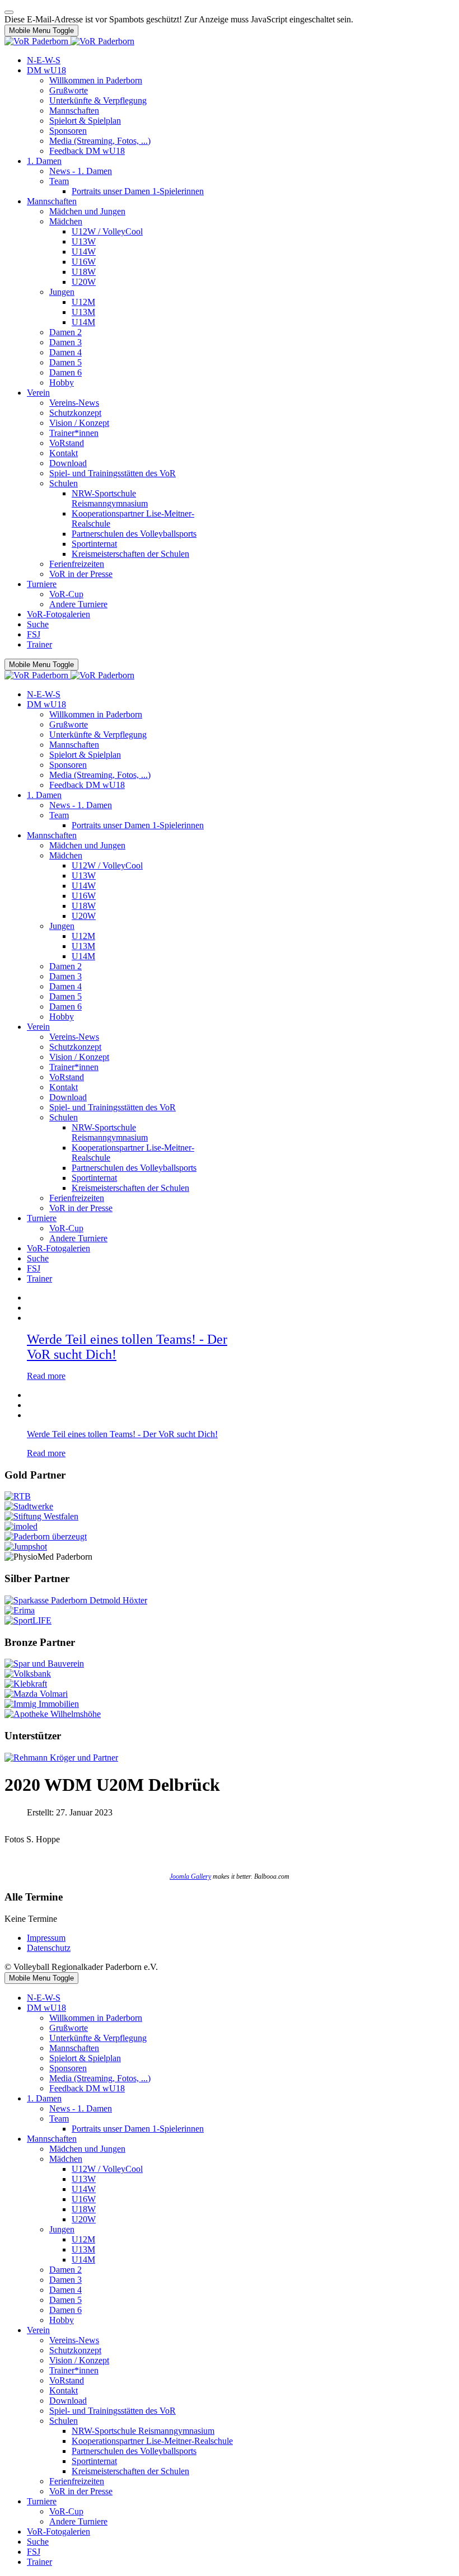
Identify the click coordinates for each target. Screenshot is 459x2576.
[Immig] (42, 1704)
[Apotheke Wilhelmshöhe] (53, 1714)
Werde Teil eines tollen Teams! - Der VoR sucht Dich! (122, 1434)
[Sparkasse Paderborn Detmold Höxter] (76, 1600)
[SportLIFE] (28, 1620)
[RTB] (18, 1496)
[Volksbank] (28, 1674)
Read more (46, 1376)
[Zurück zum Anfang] (9, 12)
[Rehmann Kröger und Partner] (61, 1758)
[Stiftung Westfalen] (41, 1516)
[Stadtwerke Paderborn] (29, 1506)
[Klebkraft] (26, 1684)
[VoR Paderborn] (69, 41)
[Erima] (20, 1610)
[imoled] (21, 1526)
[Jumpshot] (26, 1547)
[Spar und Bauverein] (44, 1664)
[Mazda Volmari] (36, 1694)
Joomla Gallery (190, 1876)
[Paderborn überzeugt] (46, 1536)
